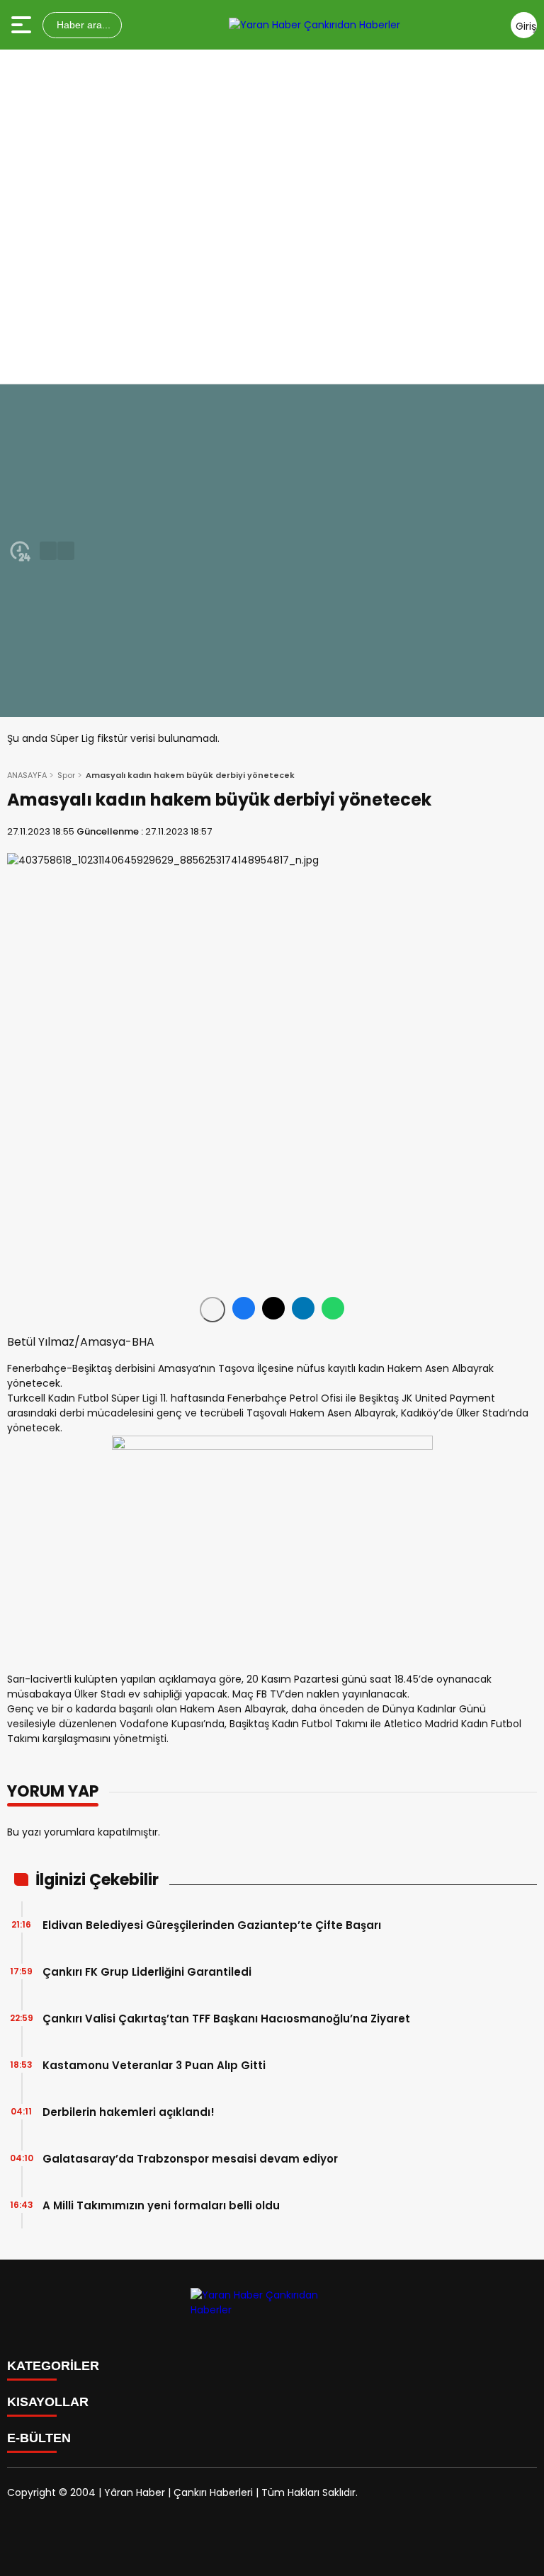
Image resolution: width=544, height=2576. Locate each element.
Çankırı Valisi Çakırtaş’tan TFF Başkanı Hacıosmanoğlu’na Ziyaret (226, 2019)
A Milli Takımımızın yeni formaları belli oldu (161, 2205)
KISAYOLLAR (48, 2402)
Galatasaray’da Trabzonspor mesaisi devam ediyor (190, 2159)
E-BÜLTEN (39, 2438)
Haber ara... (82, 25)
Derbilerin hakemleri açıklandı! (129, 2112)
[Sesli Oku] (212, 1310)
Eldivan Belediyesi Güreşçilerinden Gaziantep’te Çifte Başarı (212, 1925)
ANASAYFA (27, 775)
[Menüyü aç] (23, 25)
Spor (66, 775)
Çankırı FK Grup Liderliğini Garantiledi (147, 1972)
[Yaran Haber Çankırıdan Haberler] (314, 25)
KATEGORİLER (53, 2366)
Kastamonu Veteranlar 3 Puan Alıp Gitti (154, 2065)
